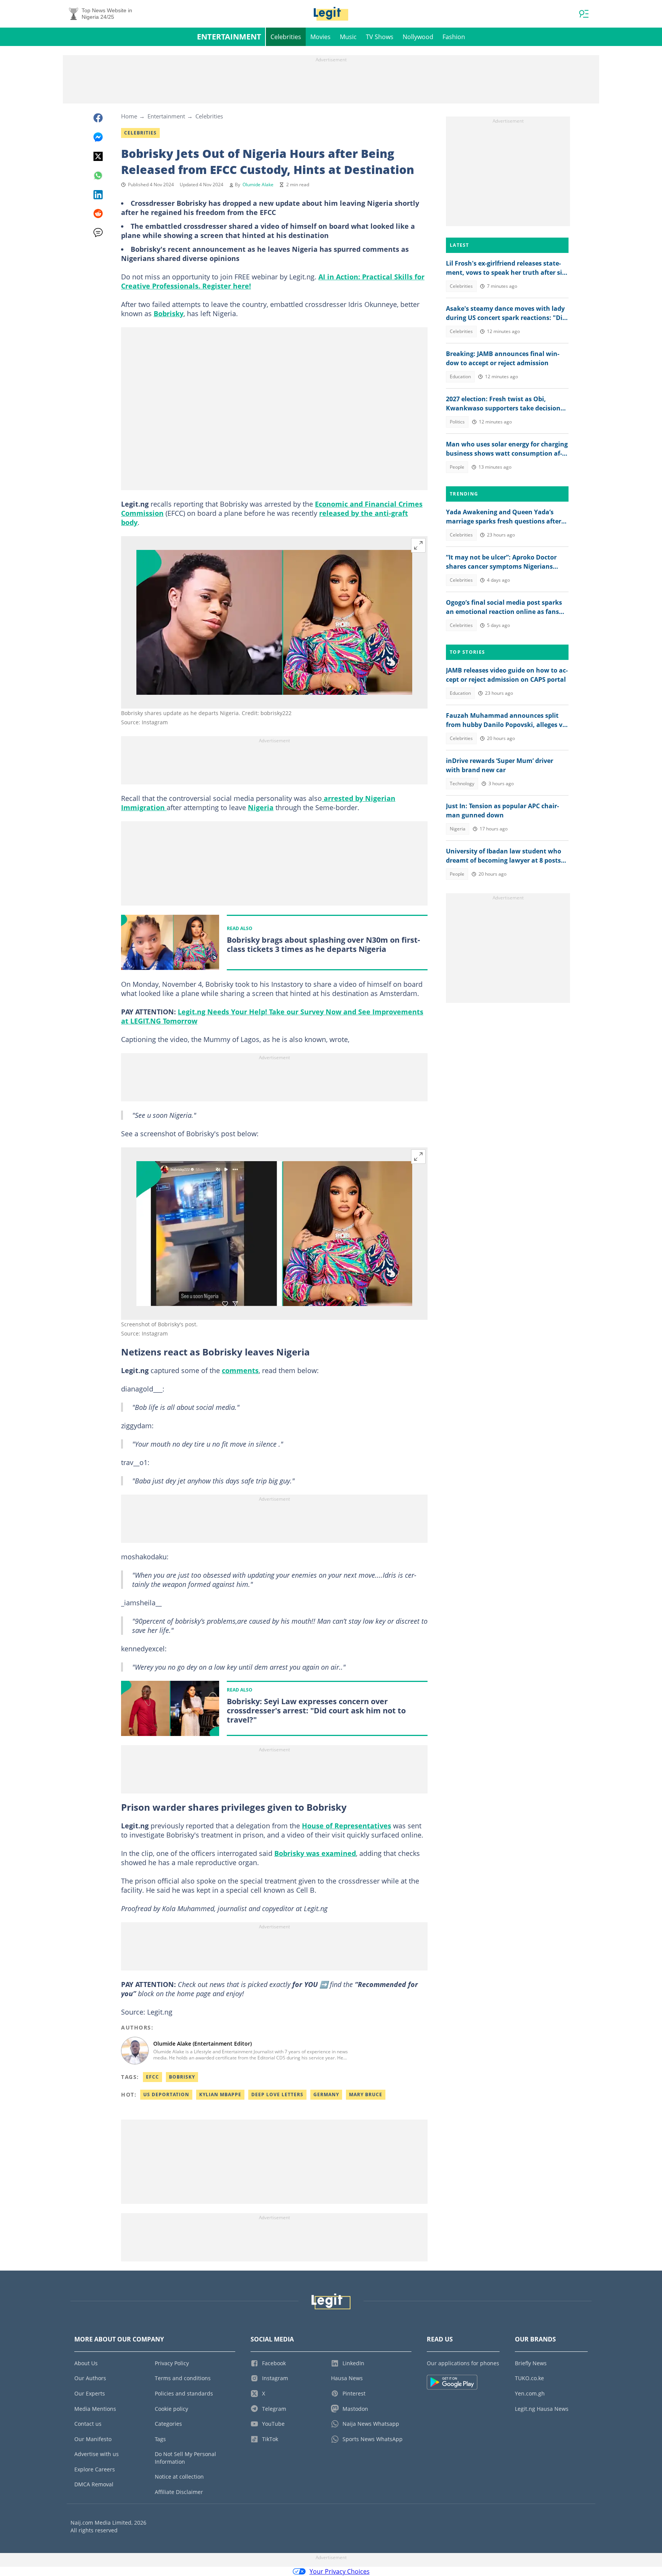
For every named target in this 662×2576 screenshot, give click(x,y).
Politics (457, 422)
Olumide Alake (258, 185)
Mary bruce (366, 2094)
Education (460, 377)
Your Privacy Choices (340, 2571)
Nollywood (418, 37)
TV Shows (380, 37)
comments (240, 1370)
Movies (320, 37)
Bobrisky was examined (315, 1853)
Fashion (454, 37)
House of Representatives (347, 1826)
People (457, 467)
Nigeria (261, 807)
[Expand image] (418, 545)
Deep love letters (277, 2094)
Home (129, 116)
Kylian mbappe (220, 2094)
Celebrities (286, 37)
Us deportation (166, 2094)
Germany (326, 2094)
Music (348, 37)
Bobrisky (169, 313)
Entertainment (229, 37)
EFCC (152, 2077)
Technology (462, 783)
